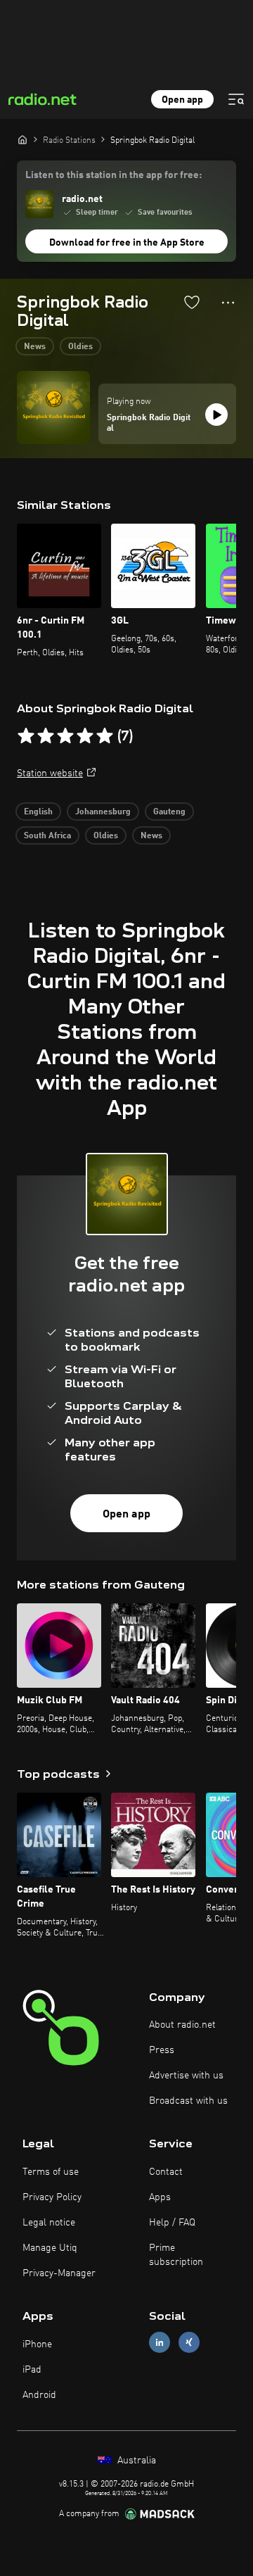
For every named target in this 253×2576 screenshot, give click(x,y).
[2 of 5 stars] (46, 736)
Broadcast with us (188, 2101)
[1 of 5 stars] (26, 736)
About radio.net (182, 2025)
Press (162, 2050)
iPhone (37, 2344)
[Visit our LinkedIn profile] (160, 2343)
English (38, 812)
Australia (135, 2461)
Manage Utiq (50, 2248)
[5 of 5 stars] (105, 736)
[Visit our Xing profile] (189, 2343)
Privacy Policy (52, 2197)
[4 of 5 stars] (85, 736)
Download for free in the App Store (127, 243)
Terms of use (51, 2172)
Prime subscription (176, 2255)
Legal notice (49, 2223)
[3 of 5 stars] (65, 736)
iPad (32, 2370)
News (35, 347)
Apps (160, 2197)
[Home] (22, 139)
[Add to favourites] (192, 302)
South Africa (47, 836)
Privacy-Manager (59, 2273)
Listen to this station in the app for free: (113, 175)
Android (39, 2395)
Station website (50, 774)
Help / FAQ (172, 2223)
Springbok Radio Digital (149, 424)
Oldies (80, 347)
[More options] (228, 303)
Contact (166, 2172)
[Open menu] (236, 99)
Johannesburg (103, 812)
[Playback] (216, 415)
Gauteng (169, 812)
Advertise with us (186, 2076)
